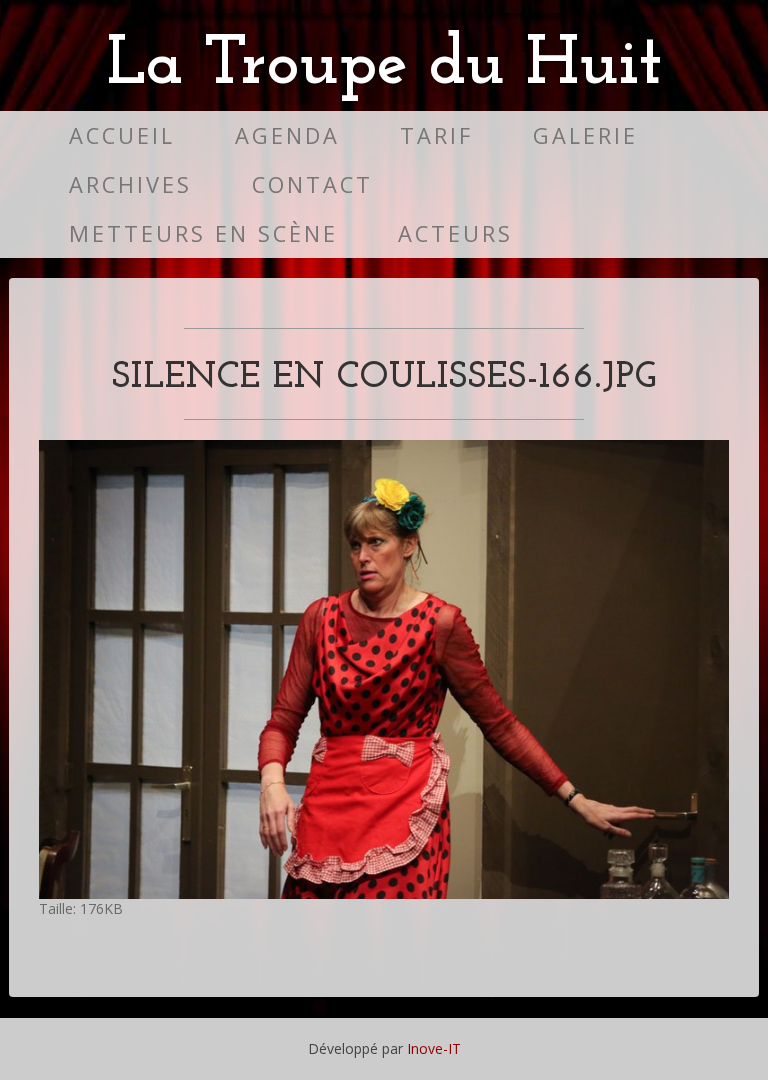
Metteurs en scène (203, 233)
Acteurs (455, 233)
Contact (312, 184)
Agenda (287, 135)
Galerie (585, 135)
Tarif (436, 135)
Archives (130, 184)
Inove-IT (434, 1048)
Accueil (122, 135)
